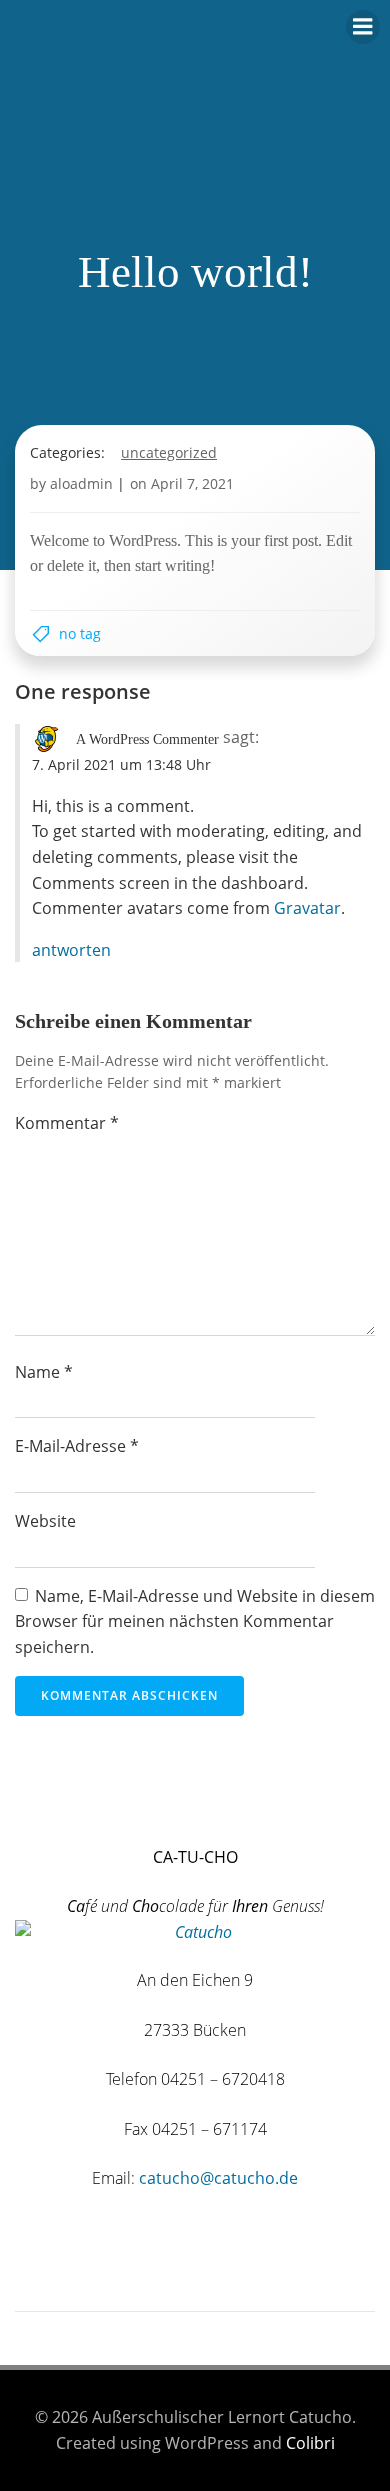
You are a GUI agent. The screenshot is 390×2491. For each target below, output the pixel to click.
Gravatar (307, 908)
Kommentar (67, 1123)
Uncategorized (169, 452)
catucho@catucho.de (218, 2178)
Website (45, 1521)
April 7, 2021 (192, 483)
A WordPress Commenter (147, 739)
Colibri (310, 2443)
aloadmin (81, 483)
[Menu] (363, 27)
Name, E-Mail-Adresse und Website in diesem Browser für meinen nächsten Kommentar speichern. (195, 1621)
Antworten (71, 950)
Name (44, 1372)
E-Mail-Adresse (77, 1446)
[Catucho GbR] (17, 1807)
